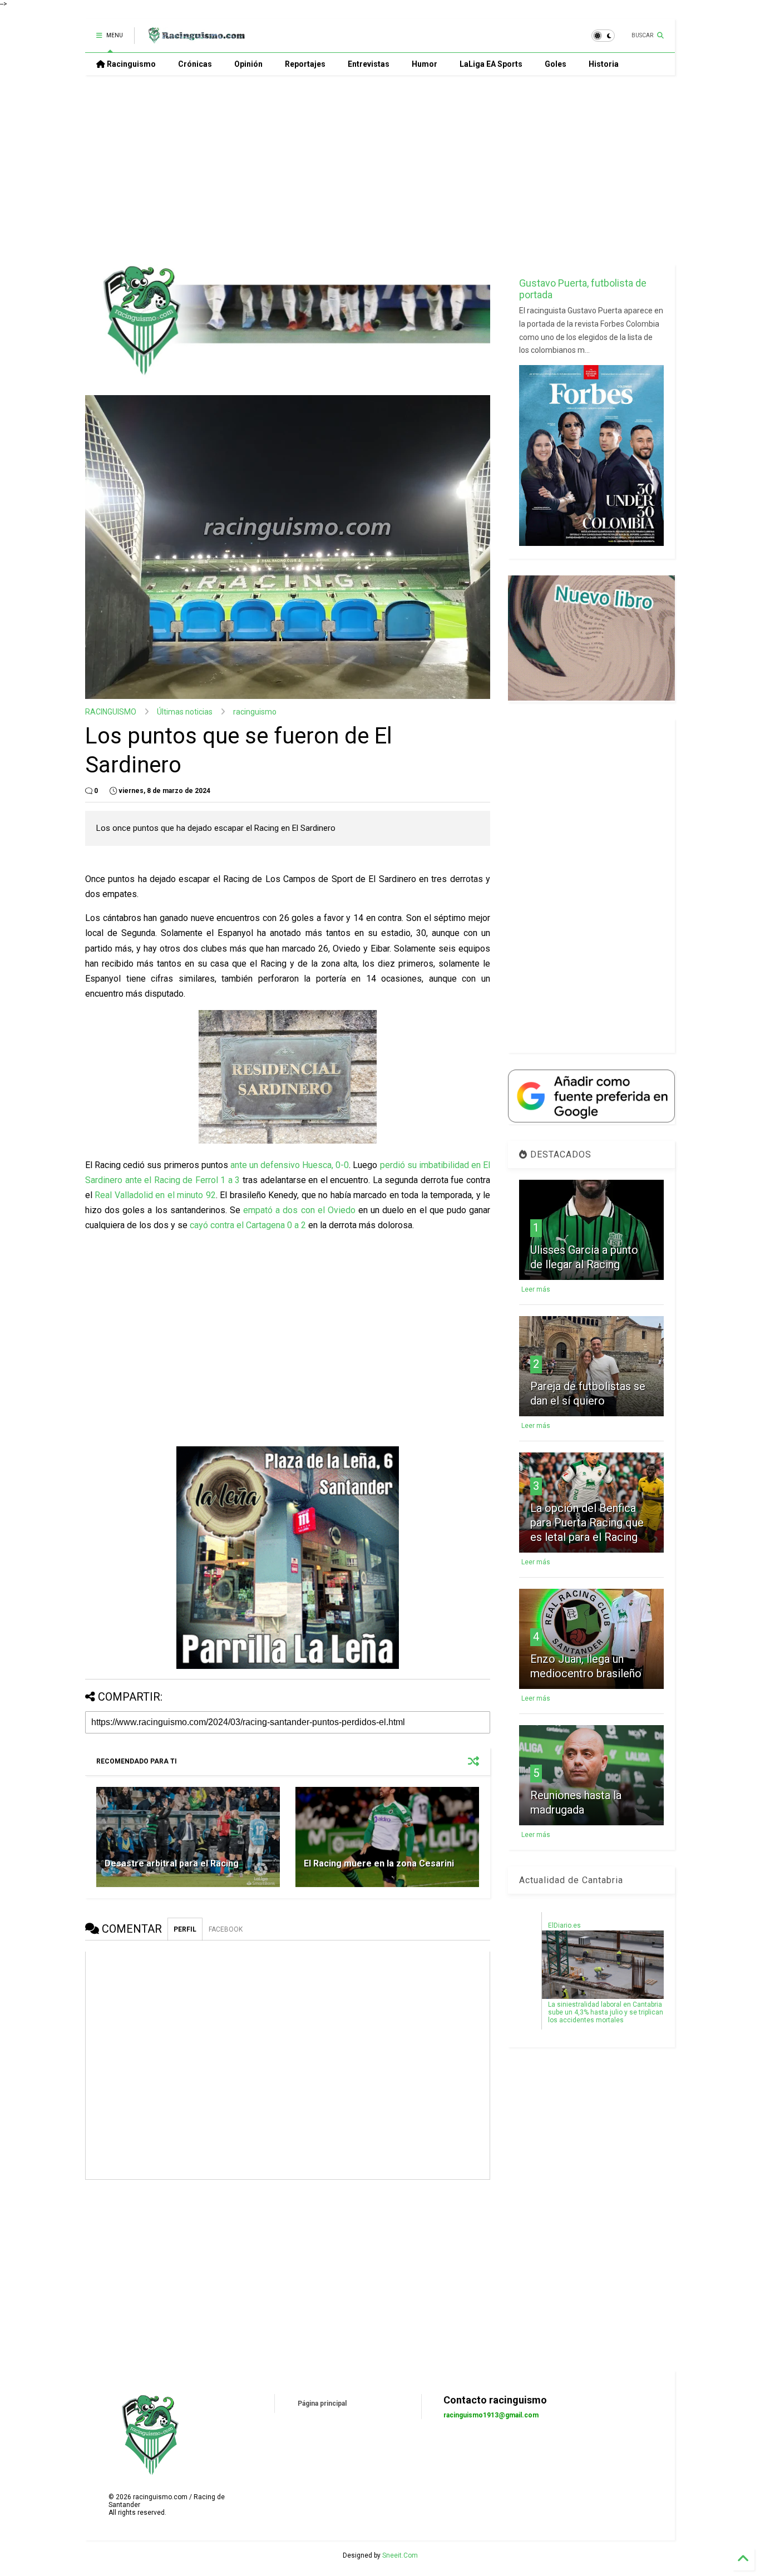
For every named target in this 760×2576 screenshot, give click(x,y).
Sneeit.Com (400, 2555)
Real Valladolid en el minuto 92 (155, 1195)
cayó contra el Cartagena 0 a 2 (248, 1225)
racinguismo (255, 712)
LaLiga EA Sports (491, 64)
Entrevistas (369, 64)
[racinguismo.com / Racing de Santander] (195, 39)
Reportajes (305, 64)
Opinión (248, 64)
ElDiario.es (564, 1925)
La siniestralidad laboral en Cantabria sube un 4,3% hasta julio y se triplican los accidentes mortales (606, 2012)
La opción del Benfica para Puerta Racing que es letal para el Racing (587, 1523)
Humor (425, 64)
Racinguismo (130, 64)
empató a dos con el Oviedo (299, 1210)
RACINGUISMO (111, 712)
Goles (556, 64)
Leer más (536, 1289)
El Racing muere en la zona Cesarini (379, 1863)
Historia (604, 64)
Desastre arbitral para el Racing (172, 1863)
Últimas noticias (185, 712)
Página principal (322, 2403)
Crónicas (195, 64)
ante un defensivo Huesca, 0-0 (290, 1165)
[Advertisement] (380, 170)
